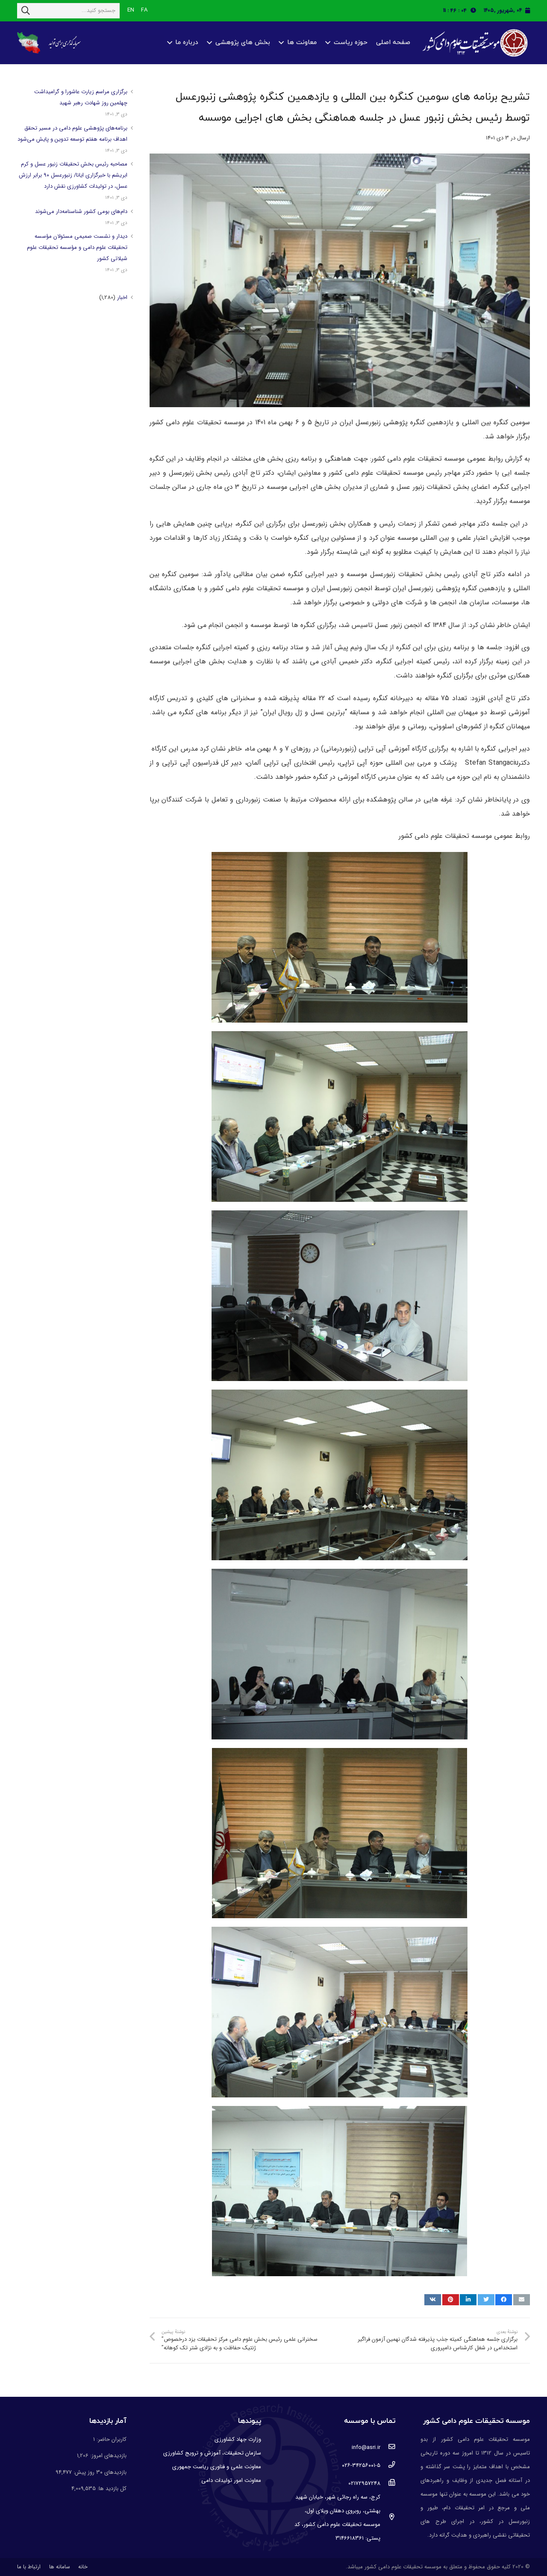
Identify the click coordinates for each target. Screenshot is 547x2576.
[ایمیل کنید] (522, 2300)
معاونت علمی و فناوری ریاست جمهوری (217, 2467)
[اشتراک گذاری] (504, 2300)
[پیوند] (474, 43)
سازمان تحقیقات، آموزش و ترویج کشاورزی (212, 2453)
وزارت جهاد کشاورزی (238, 2439)
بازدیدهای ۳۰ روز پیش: (99, 2472)
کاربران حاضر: (111, 2439)
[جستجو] (26, 11)
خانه (83, 2567)
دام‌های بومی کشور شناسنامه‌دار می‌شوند (81, 211)
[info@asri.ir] (388, 2448)
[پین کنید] (451, 2300)
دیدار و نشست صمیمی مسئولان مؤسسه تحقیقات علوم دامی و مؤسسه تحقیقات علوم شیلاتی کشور (77, 247)
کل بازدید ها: (111, 2489)
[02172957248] (388, 2484)
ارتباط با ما (29, 2567)
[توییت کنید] (486, 2300)
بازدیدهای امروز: (107, 2456)
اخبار (122, 297)
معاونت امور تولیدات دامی (231, 2480)
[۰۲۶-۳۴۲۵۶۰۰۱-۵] (388, 2466)
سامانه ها (60, 2567)
